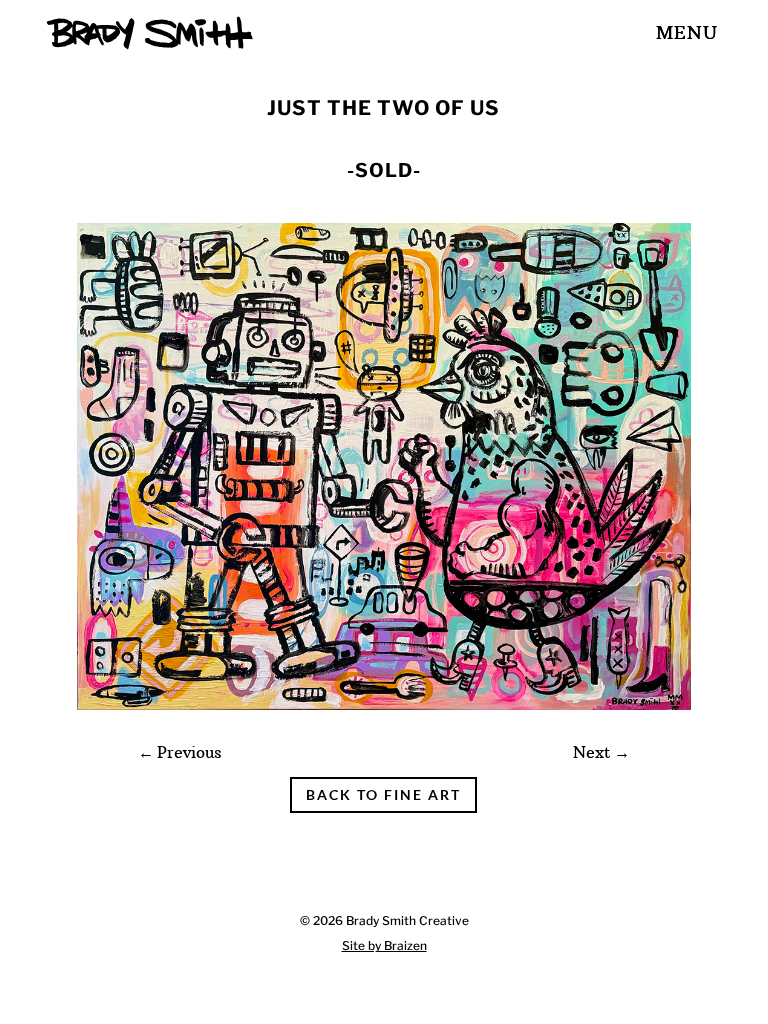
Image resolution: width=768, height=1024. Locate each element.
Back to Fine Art (383, 794)
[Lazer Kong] (384, 710)
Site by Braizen (384, 945)
